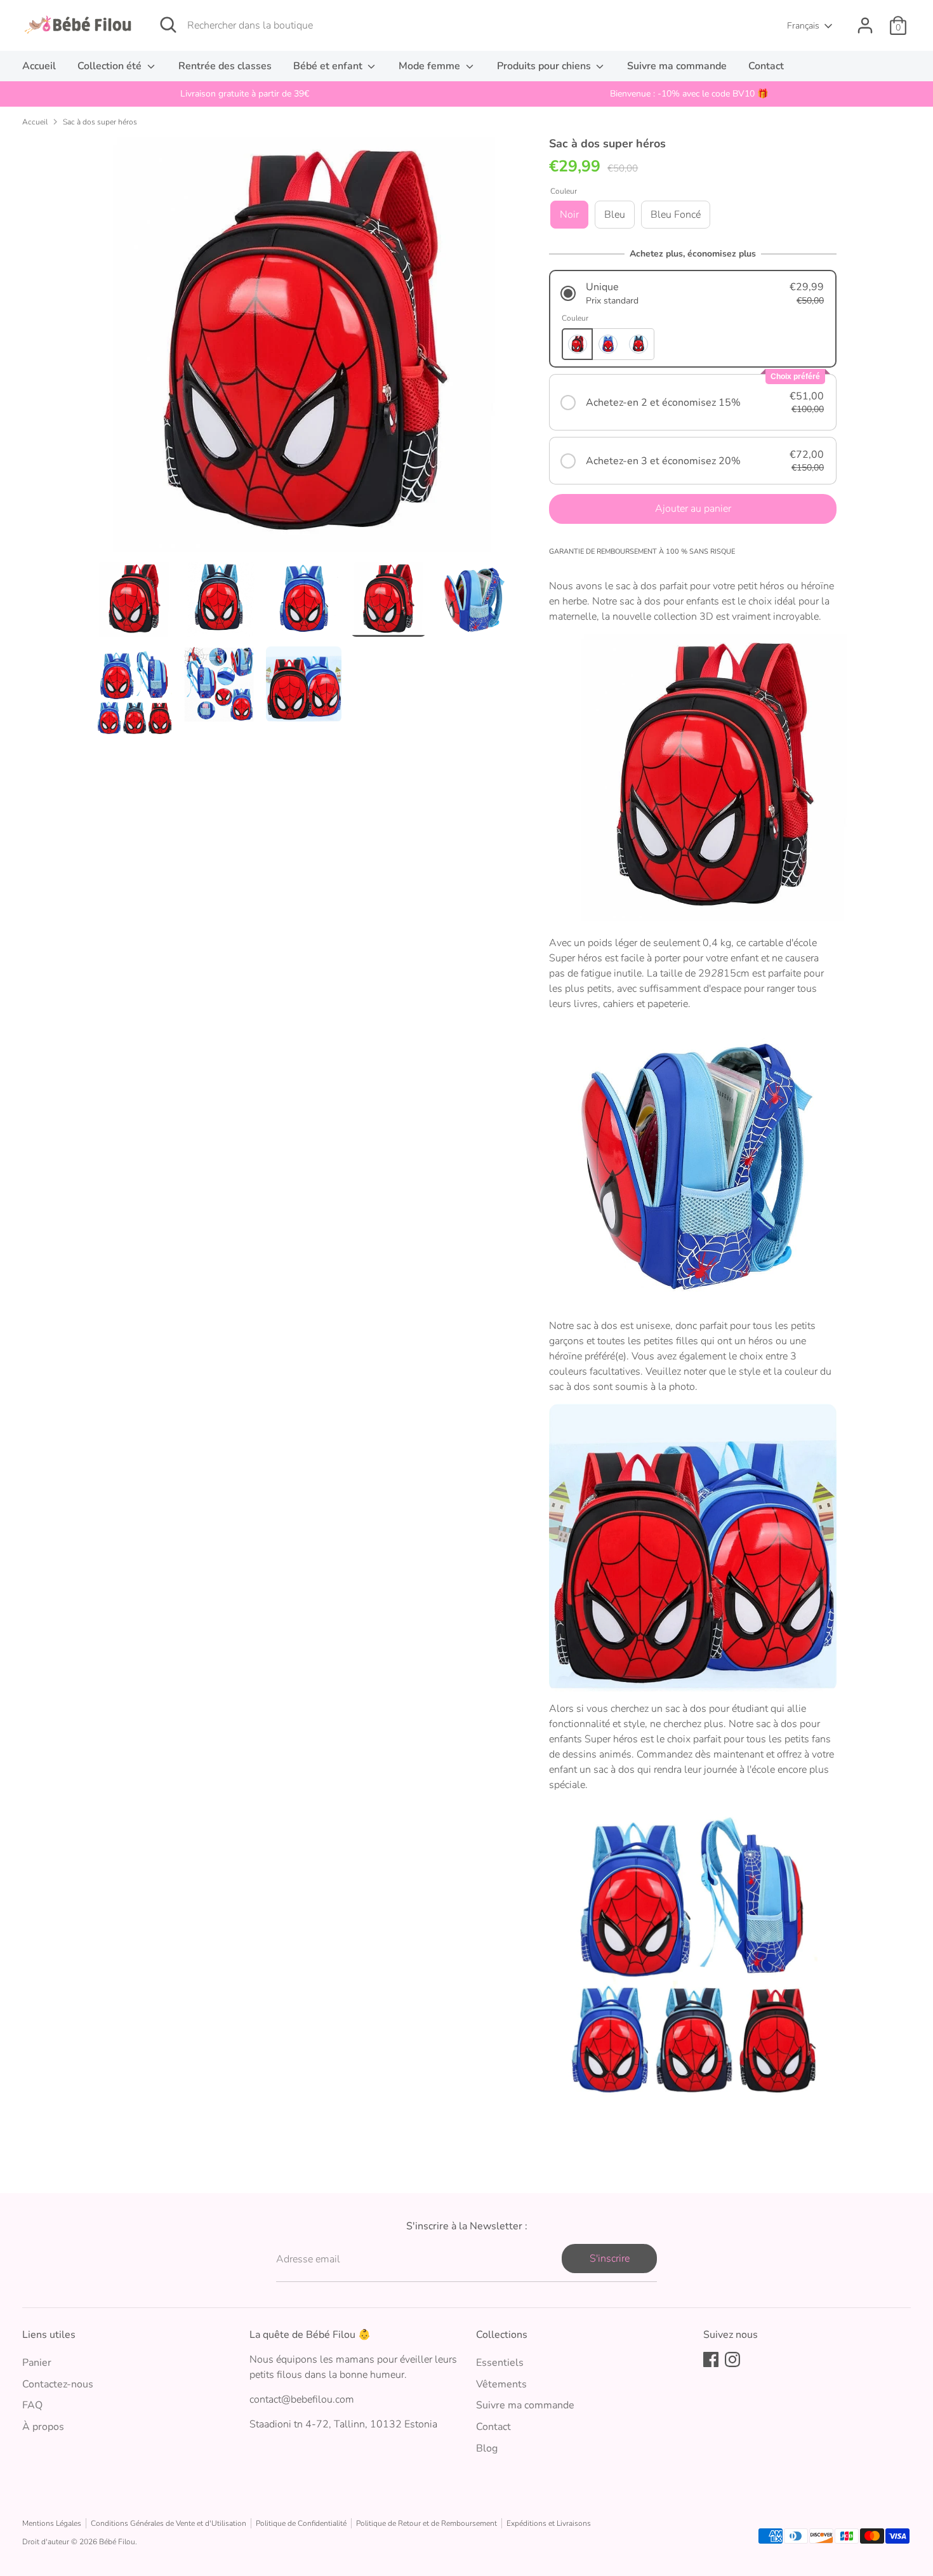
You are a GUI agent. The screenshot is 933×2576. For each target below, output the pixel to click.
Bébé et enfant (329, 66)
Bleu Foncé (676, 215)
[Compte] (865, 25)
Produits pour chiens (545, 66)
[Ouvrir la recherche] (168, 25)
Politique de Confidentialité (301, 2523)
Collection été (111, 66)
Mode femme (431, 66)
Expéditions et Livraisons (549, 2523)
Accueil (39, 66)
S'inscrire (610, 2259)
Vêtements (501, 2384)
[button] (693, 294)
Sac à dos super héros (100, 122)
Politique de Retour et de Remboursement (427, 2523)
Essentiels (500, 2363)
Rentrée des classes (225, 66)
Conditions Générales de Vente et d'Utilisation (169, 2523)
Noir (569, 215)
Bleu (615, 215)
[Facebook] (711, 2359)
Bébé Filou (117, 2542)
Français (803, 26)
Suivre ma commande (677, 66)
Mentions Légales (52, 2523)
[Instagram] (732, 2359)
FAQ (32, 2405)
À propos (43, 2427)
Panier (37, 2363)
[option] (244, 94)
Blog (487, 2448)
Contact (766, 66)
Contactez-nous (58, 2384)
